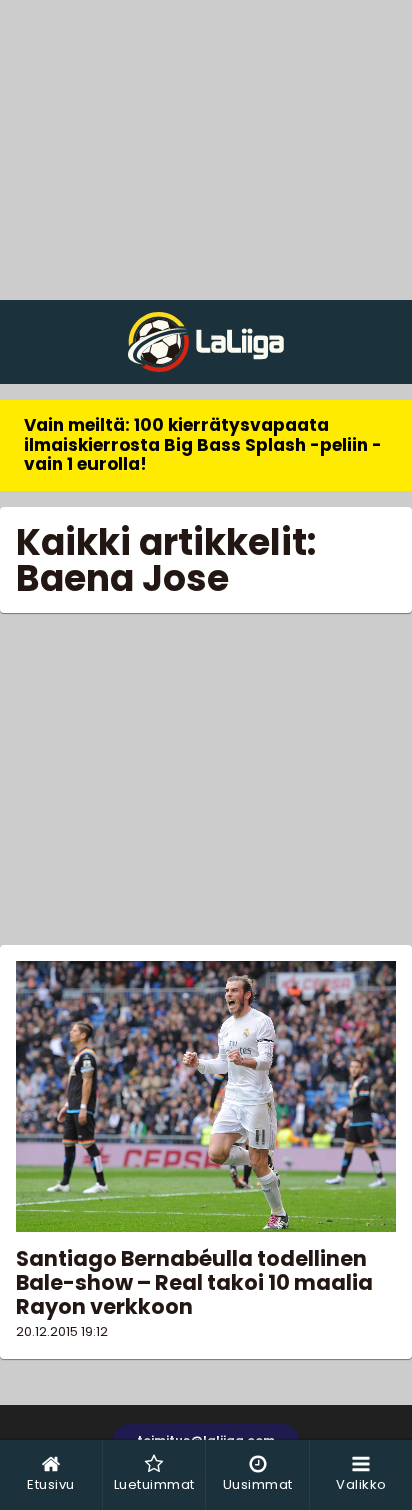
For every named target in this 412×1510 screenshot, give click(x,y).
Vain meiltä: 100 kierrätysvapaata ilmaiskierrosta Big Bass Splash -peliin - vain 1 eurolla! (203, 444)
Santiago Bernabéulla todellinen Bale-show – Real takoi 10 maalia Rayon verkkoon (194, 1282)
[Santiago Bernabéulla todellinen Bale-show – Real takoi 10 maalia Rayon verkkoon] (206, 1097)
